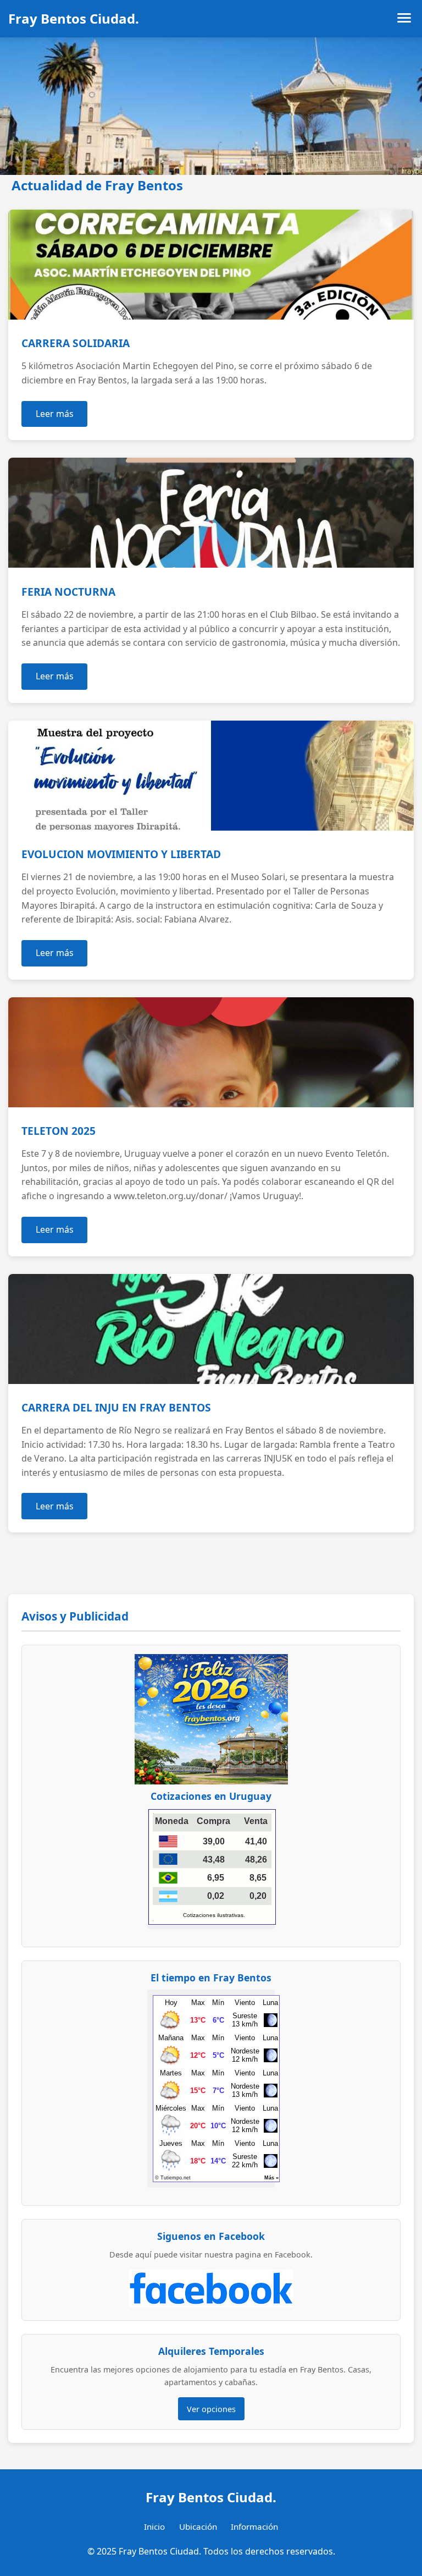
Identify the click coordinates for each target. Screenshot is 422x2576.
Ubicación (198, 2526)
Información (254, 2526)
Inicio (154, 2526)
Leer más (55, 414)
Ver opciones (211, 2409)
